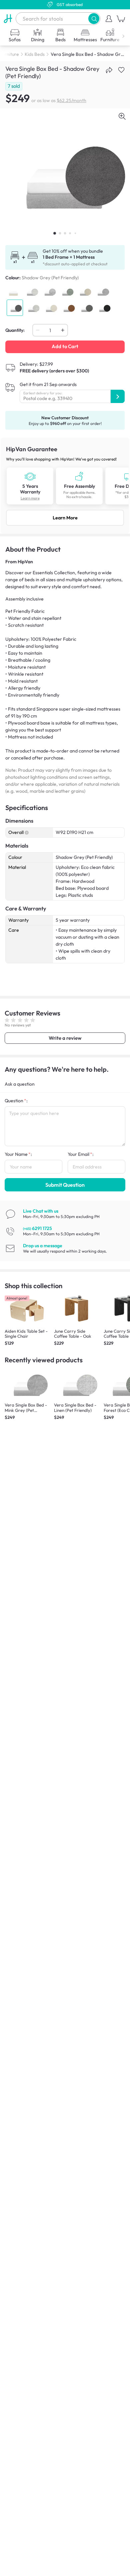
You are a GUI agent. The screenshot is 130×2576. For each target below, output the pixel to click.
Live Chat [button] (41, 1211)
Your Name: (18, 1154)
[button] (94, 18)
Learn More (65, 518)
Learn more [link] (30, 498)
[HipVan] (8, 19)
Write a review (65, 1038)
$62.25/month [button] (71, 100)
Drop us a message (43, 1246)
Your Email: (81, 1154)
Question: (16, 1101)
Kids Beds (35, 54)
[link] (65, 486)
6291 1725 (37, 1228)
